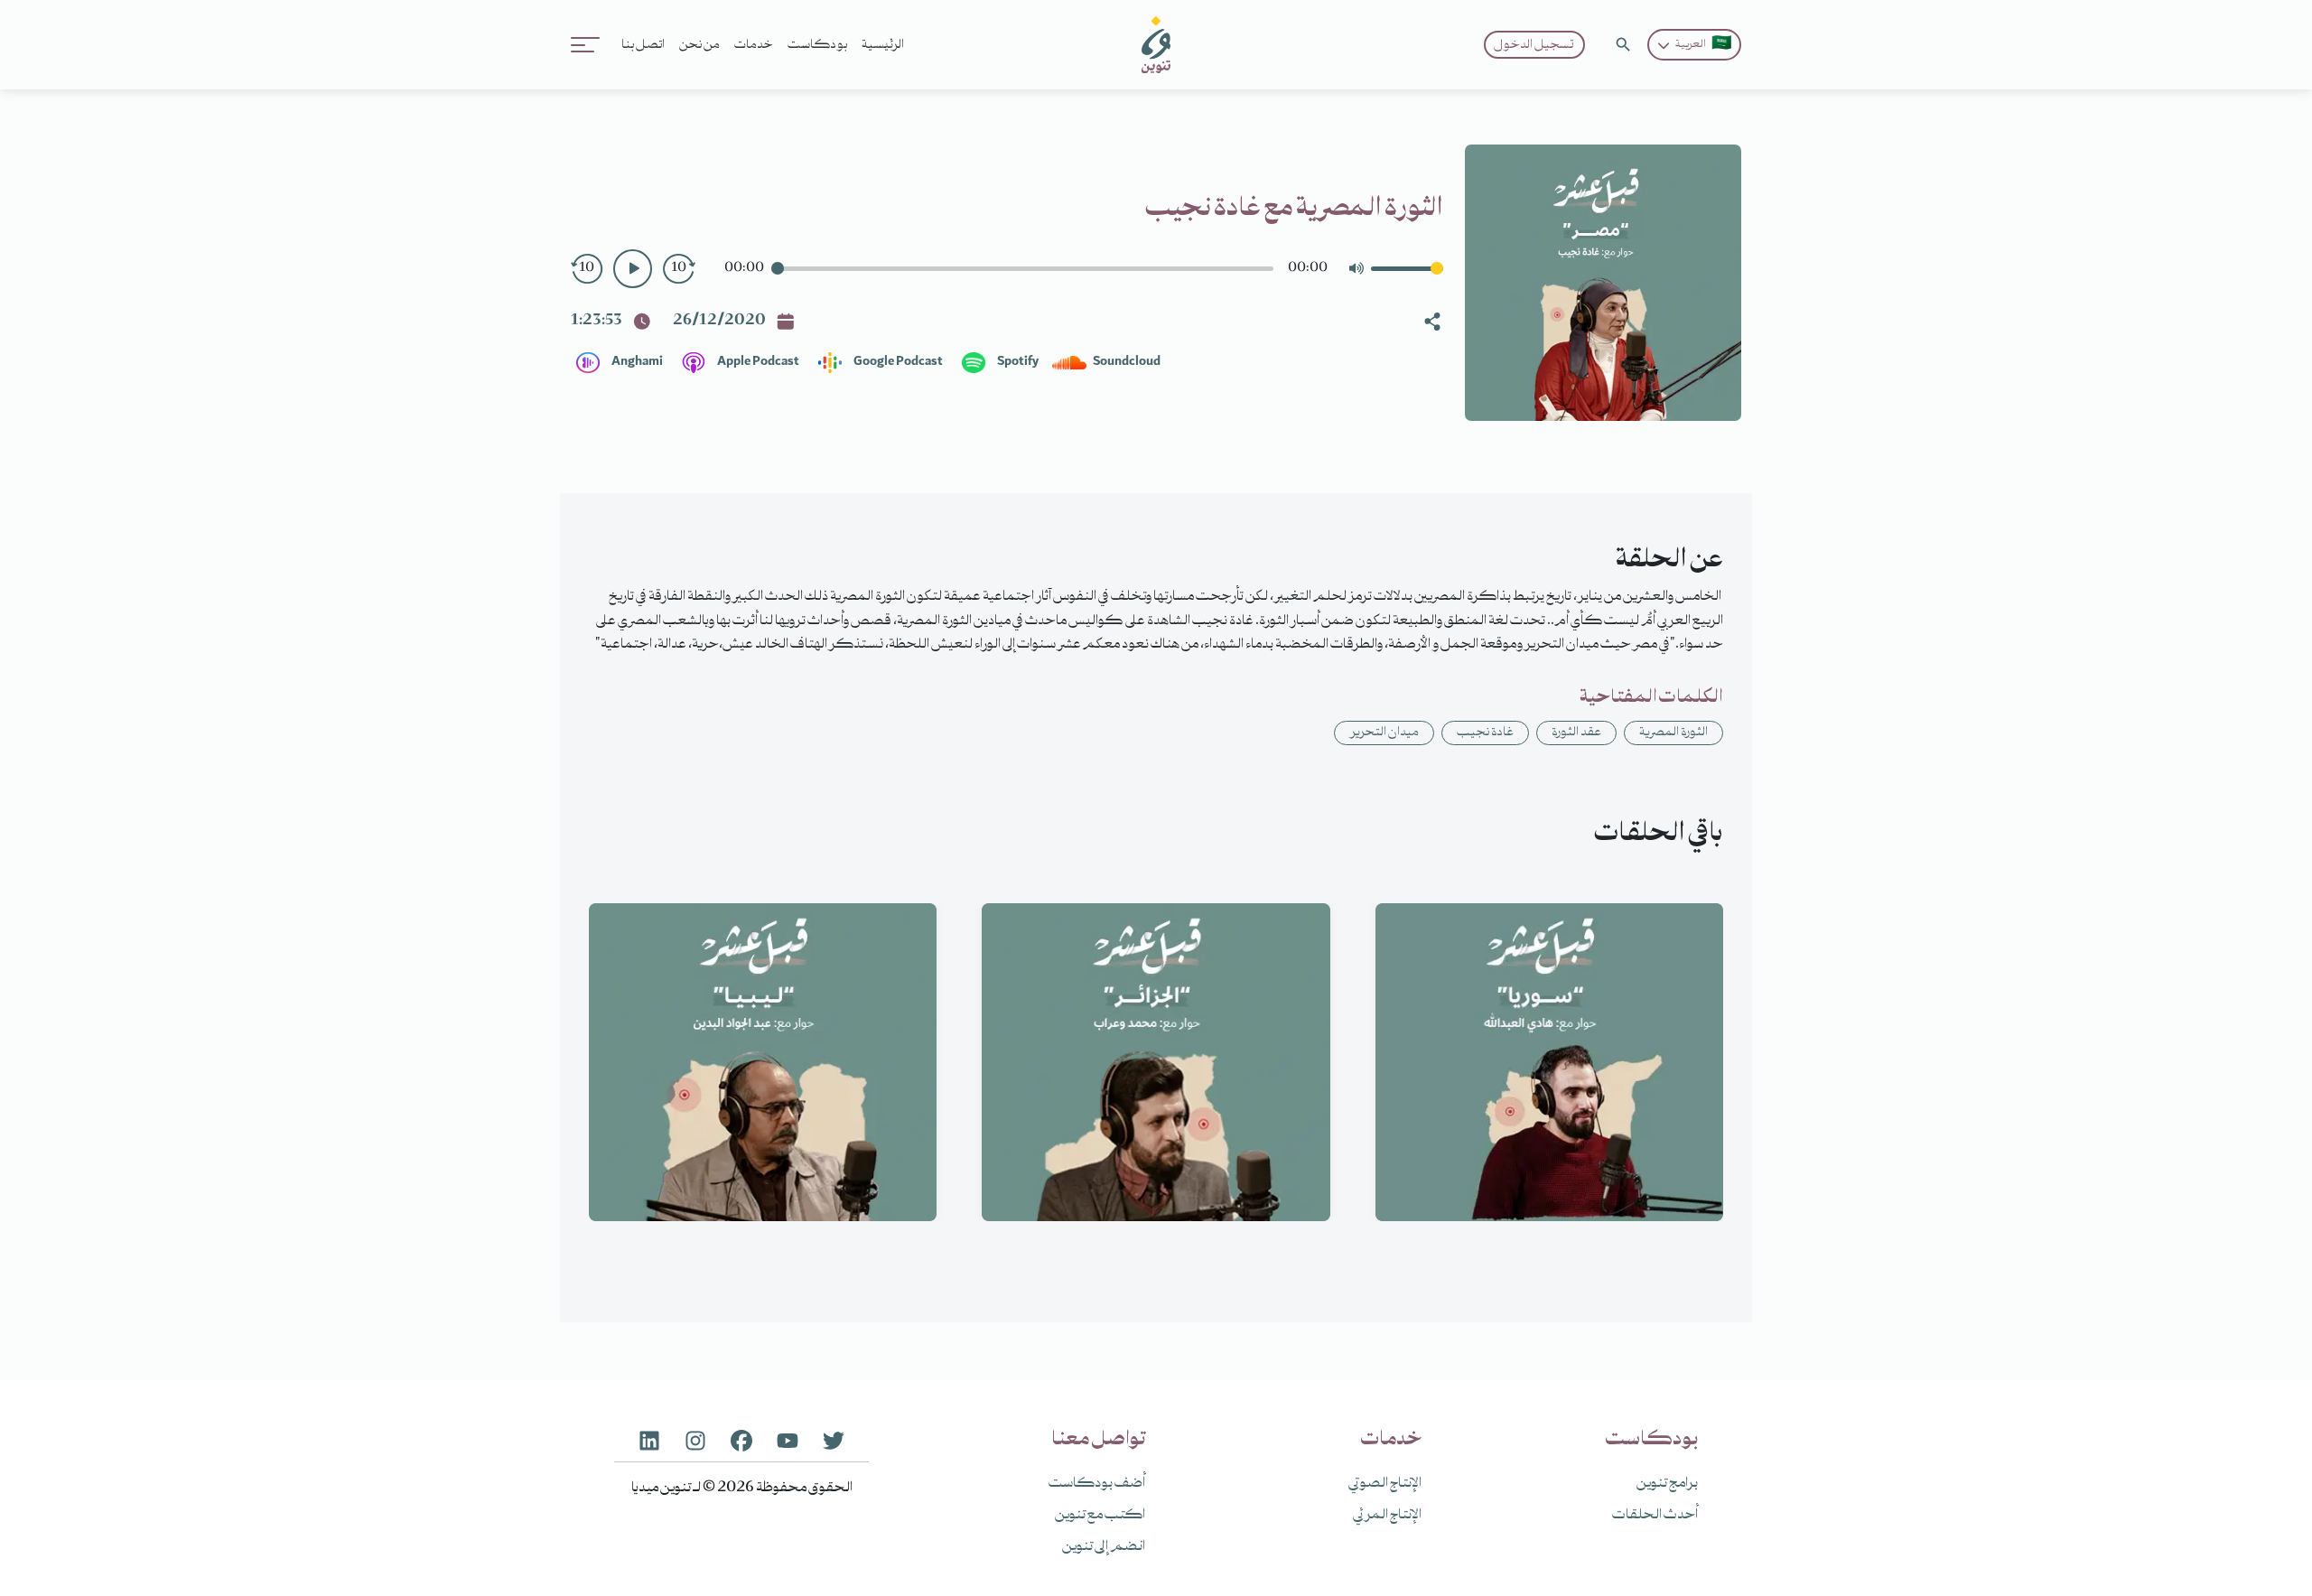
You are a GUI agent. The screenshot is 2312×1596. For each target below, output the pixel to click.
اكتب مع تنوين (1100, 1516)
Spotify (1017, 362)
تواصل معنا (1098, 1440)
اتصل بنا (643, 45)
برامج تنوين (1667, 1484)
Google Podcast (897, 362)
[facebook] (741, 1440)
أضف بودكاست (1097, 1484)
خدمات (754, 45)
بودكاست (817, 45)
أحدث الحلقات (1655, 1516)
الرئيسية (883, 45)
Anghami (636, 362)
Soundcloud (1126, 362)
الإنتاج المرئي (1387, 1516)
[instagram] (695, 1440)
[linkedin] (649, 1440)
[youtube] (788, 1440)
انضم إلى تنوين (1104, 1547)
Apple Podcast (757, 362)
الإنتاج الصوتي (1385, 1484)
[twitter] (834, 1440)
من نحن (699, 45)
